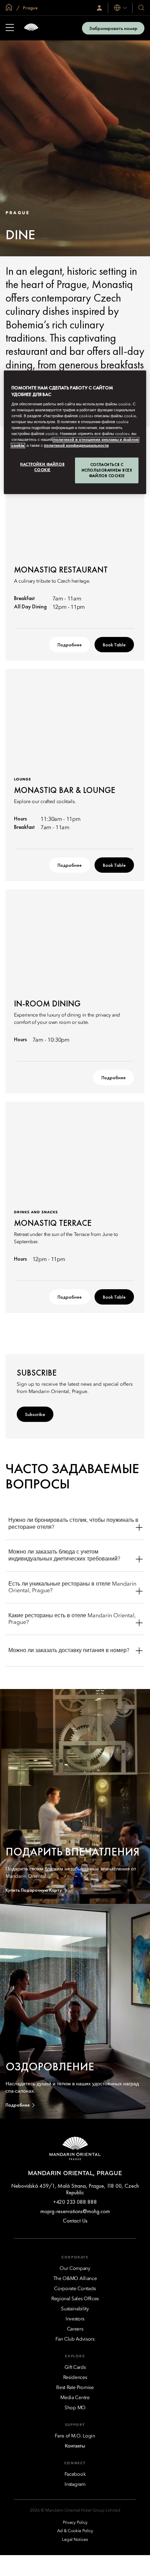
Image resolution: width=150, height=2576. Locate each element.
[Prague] (31, 28)
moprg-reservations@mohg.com (75, 2211)
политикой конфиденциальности (76, 446)
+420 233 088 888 (75, 2202)
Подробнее (70, 645)
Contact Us (75, 2221)
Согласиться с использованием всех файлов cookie (107, 470)
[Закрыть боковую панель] (10, 28)
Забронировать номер (113, 28)
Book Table (114, 645)
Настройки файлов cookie (42, 467)
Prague (30, 8)
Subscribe (35, 1414)
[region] (75, 432)
